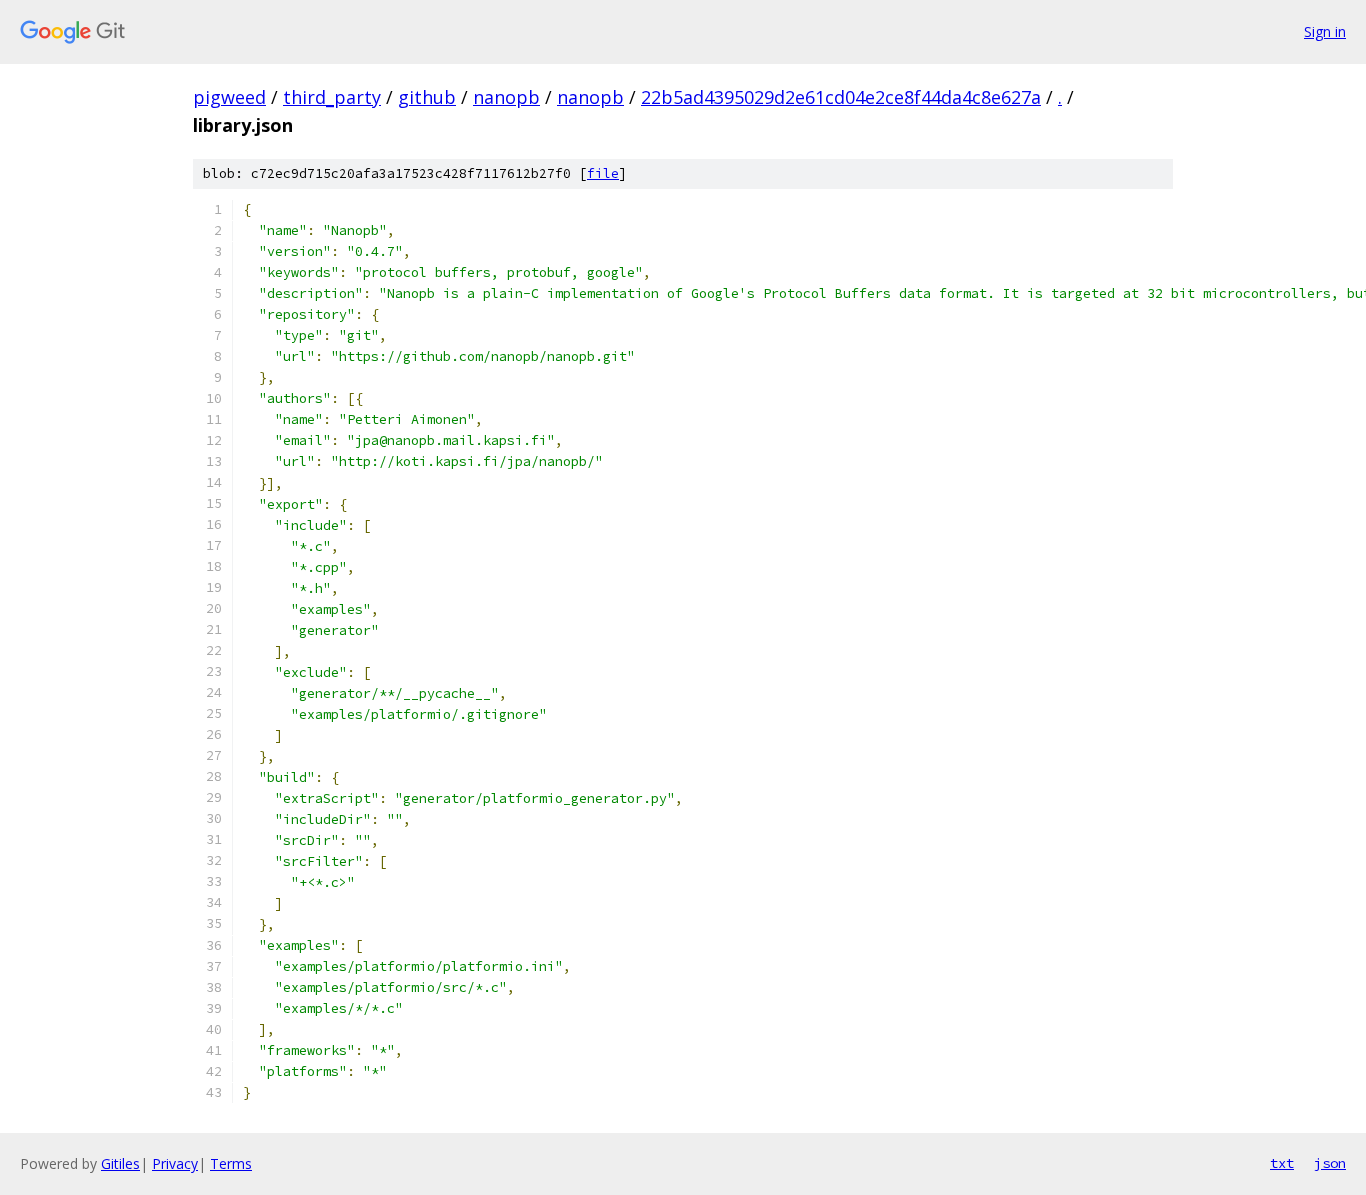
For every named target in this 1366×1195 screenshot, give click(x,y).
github (427, 97)
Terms (231, 1163)
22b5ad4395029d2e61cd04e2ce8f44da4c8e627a (841, 97)
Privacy (175, 1163)
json (1330, 1163)
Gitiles (120, 1163)
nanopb (506, 97)
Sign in (1325, 31)
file (603, 173)
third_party (332, 97)
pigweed (229, 97)
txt (1282, 1163)
